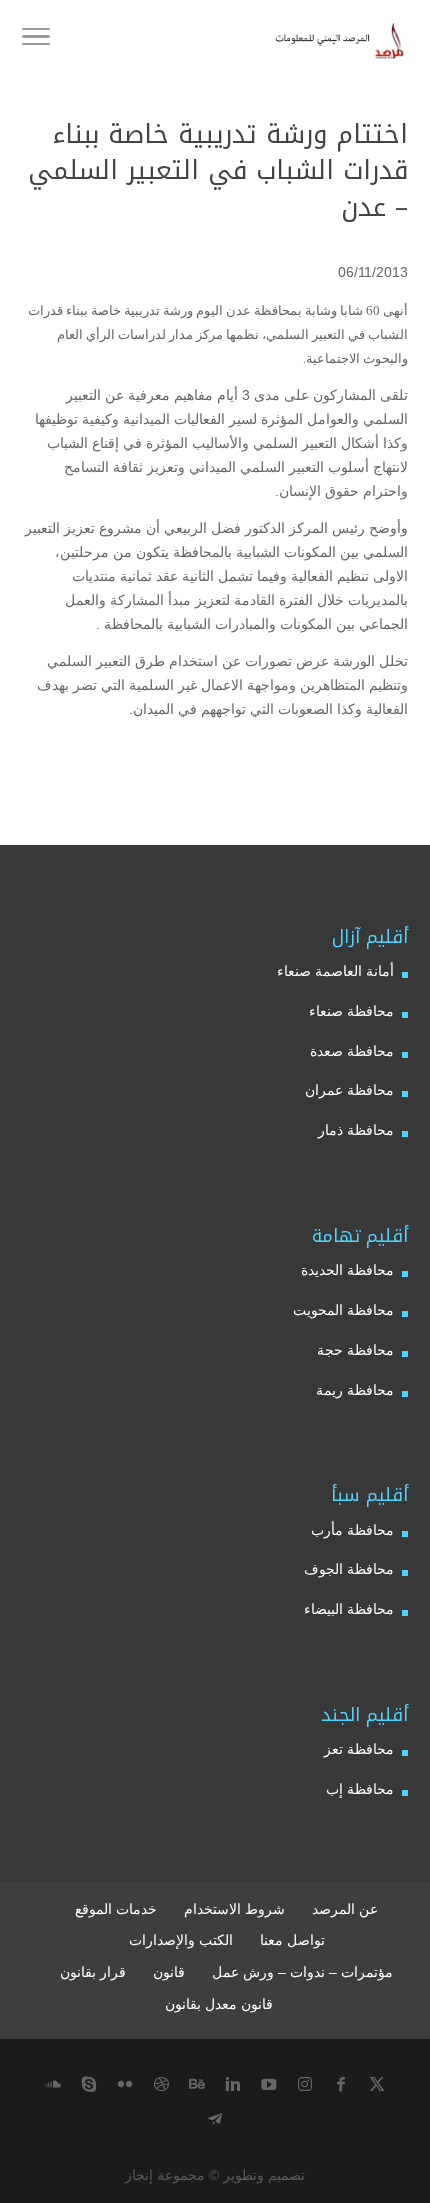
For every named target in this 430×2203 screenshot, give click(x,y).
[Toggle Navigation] (36, 40)
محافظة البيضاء (349, 1609)
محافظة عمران (349, 1090)
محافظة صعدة (352, 1051)
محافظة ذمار (356, 1130)
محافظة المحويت (343, 1310)
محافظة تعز (359, 1749)
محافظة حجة (355, 1350)
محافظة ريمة (355, 1390)
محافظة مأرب (352, 1530)
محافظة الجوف (349, 1569)
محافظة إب (360, 1789)
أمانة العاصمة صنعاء (335, 971)
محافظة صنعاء (351, 1011)
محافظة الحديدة (347, 1270)
